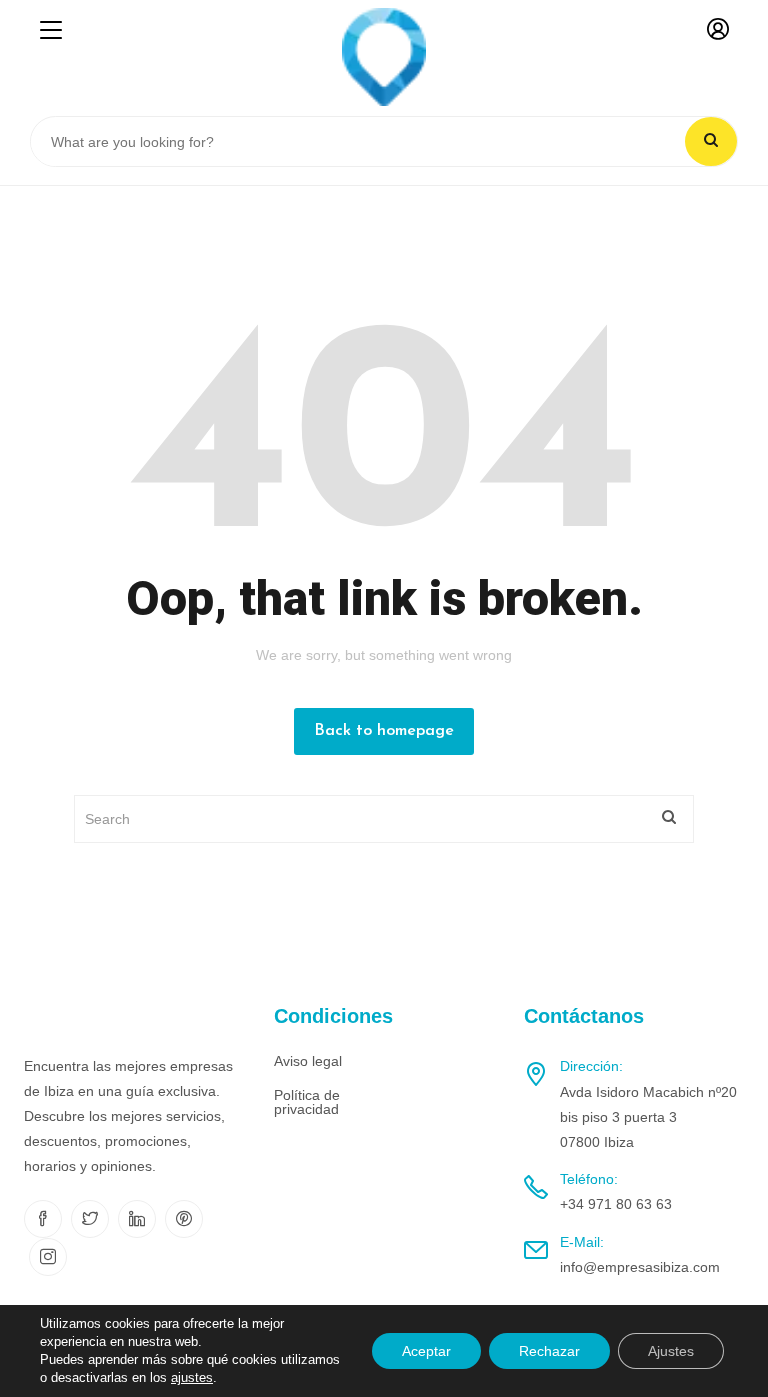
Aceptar (426, 1351)
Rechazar (549, 1351)
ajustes (192, 1377)
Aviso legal (308, 1061)
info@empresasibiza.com (640, 1267)
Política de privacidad (307, 1102)
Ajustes (671, 1351)
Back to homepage (384, 731)
